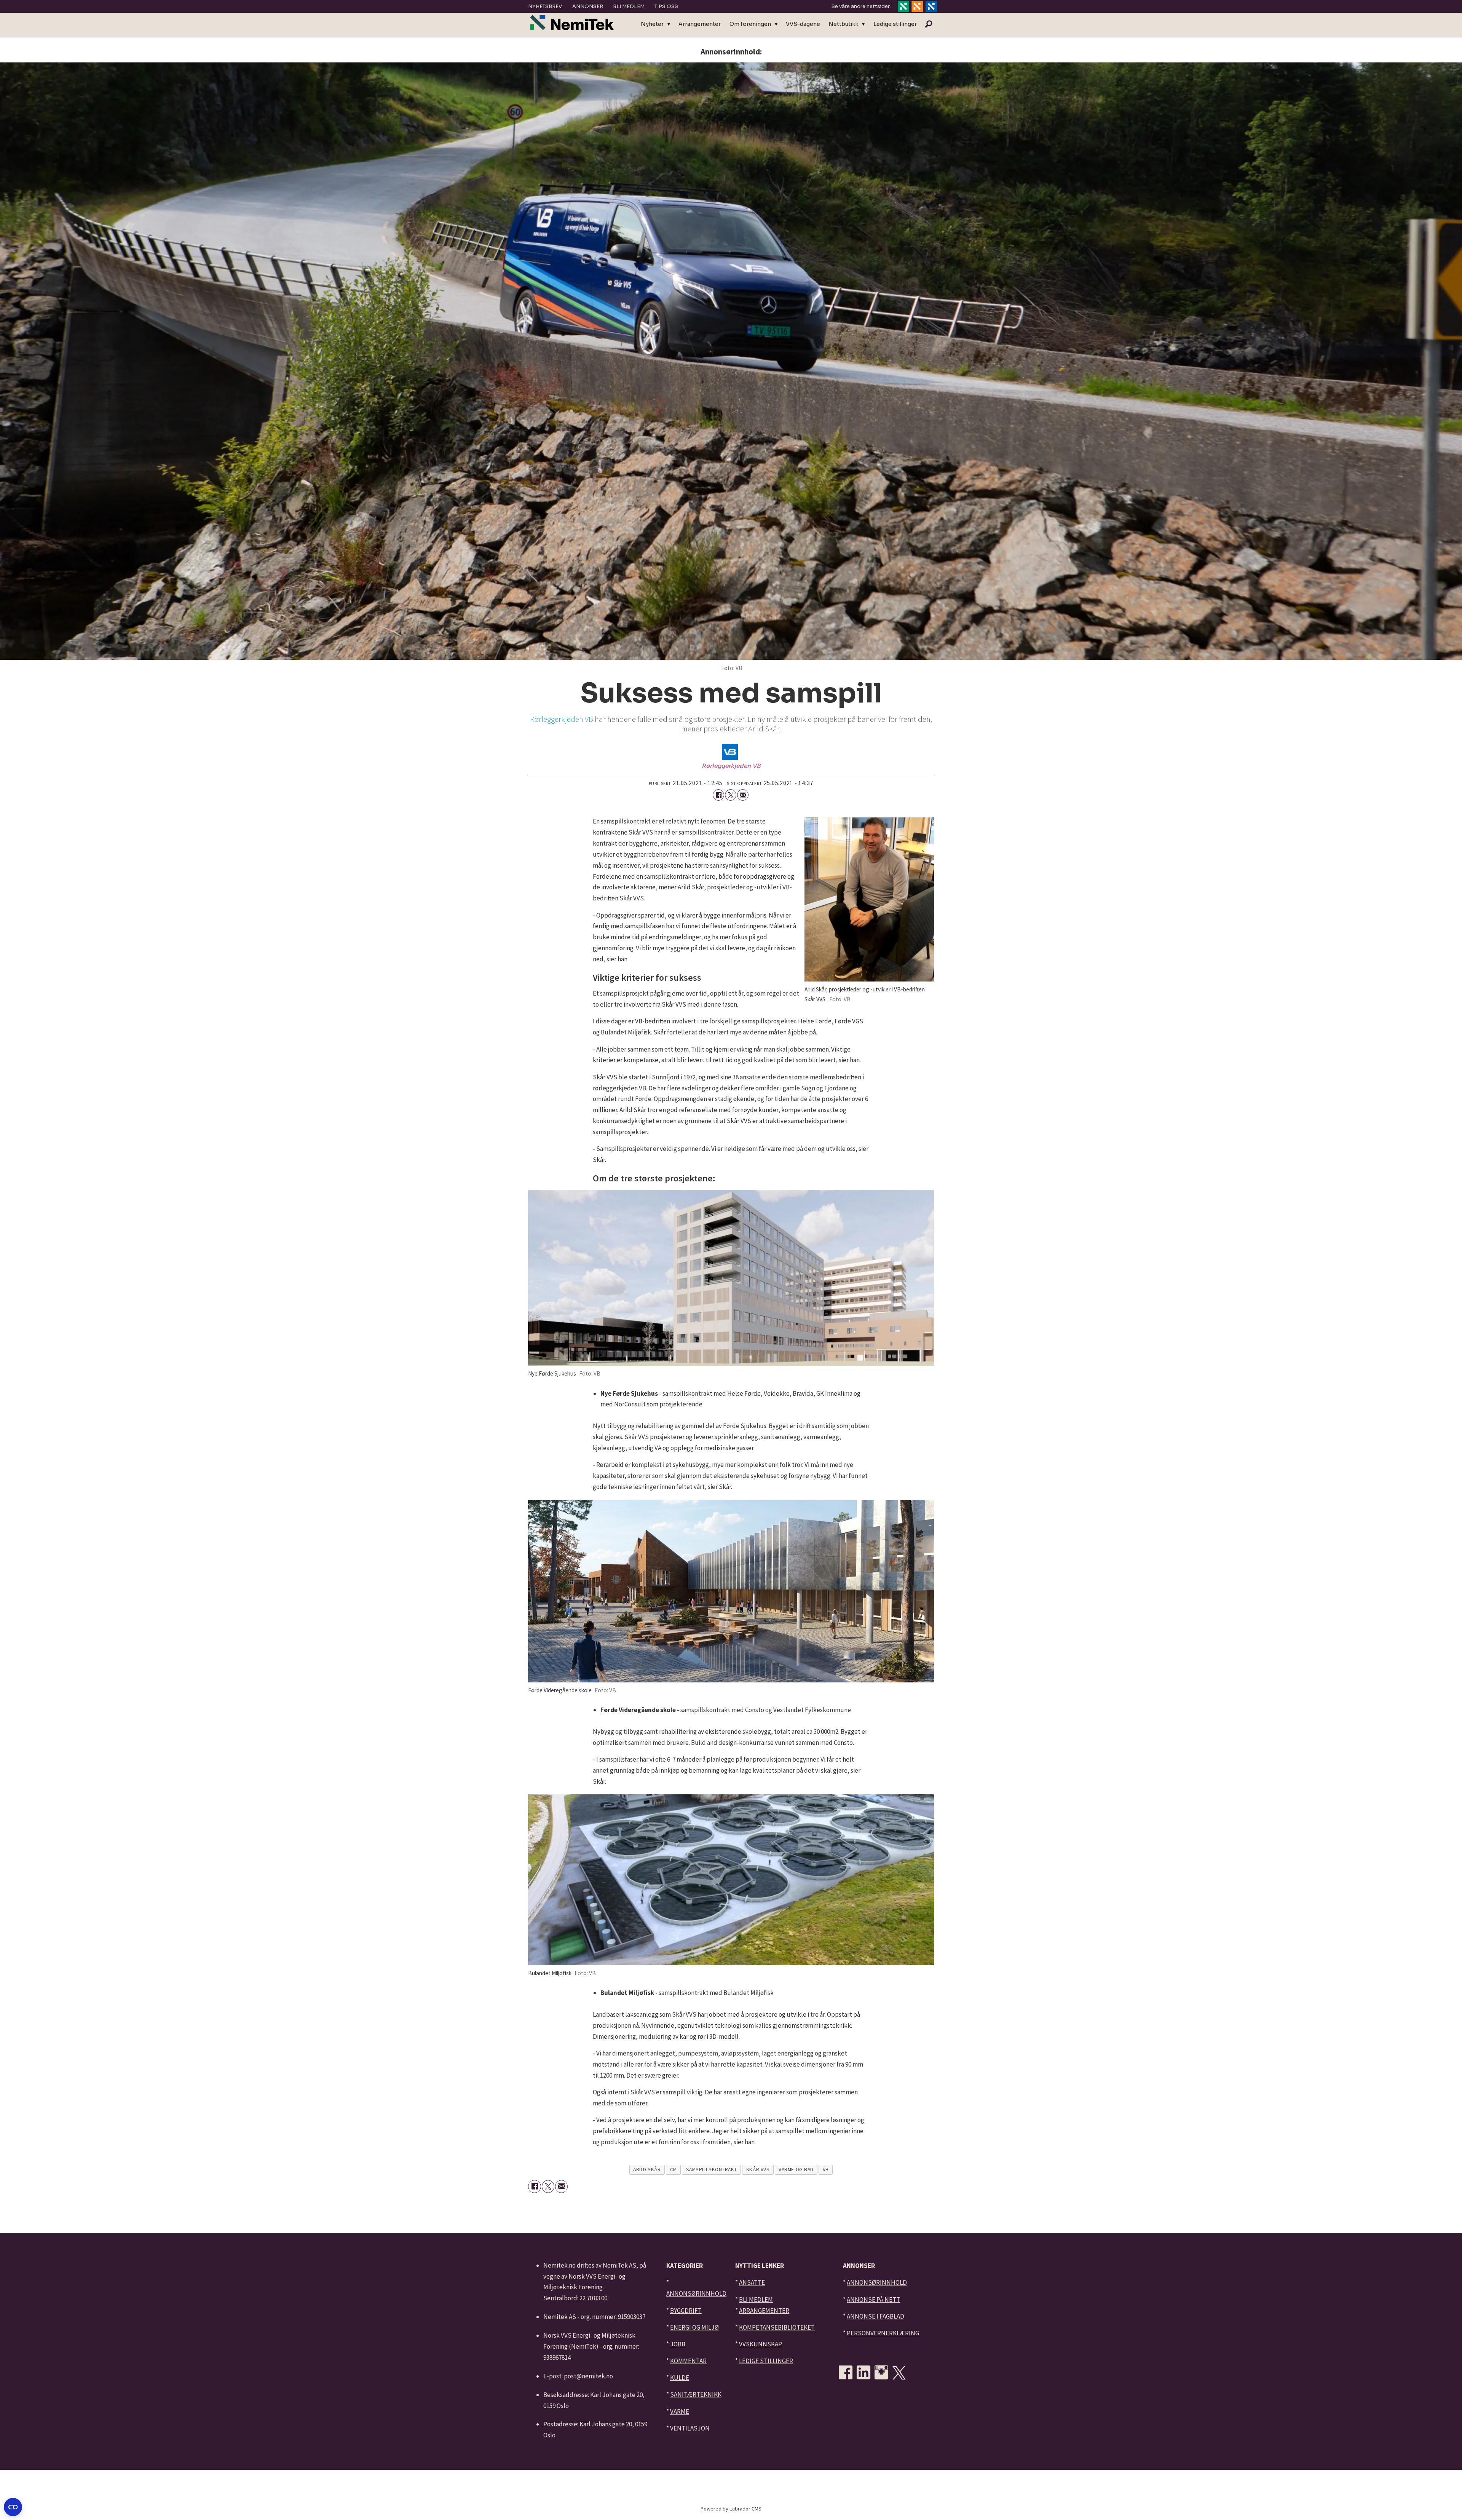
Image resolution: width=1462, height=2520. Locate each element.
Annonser (588, 6)
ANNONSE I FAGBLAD (875, 2316)
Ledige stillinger (895, 24)
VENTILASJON (690, 2428)
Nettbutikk (843, 24)
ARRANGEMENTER (764, 2311)
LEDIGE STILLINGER (766, 2361)
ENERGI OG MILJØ (694, 2327)
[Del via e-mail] (743, 795)
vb (826, 2170)
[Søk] (929, 24)
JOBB (678, 2344)
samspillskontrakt (712, 2170)
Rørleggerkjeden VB (562, 719)
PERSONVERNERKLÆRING (883, 2333)
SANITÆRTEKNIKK (696, 2394)
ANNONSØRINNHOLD (696, 2293)
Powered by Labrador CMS (731, 2509)
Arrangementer (700, 24)
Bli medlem (629, 6)
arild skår (647, 2170)
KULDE (680, 2378)
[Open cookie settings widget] (13, 2507)
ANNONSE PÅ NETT (873, 2300)
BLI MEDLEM (756, 2300)
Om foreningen (750, 24)
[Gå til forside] (572, 23)
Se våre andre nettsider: (861, 6)
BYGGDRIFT (686, 2311)
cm (674, 2170)
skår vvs (758, 2170)
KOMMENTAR (688, 2361)
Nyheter (652, 24)
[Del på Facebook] (718, 795)
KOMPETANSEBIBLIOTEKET (777, 2327)
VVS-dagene (803, 24)
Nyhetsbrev (545, 6)
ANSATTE (752, 2282)
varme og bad (796, 2170)
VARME (680, 2411)
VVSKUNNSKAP (761, 2344)
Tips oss (666, 6)
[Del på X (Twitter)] (731, 795)
